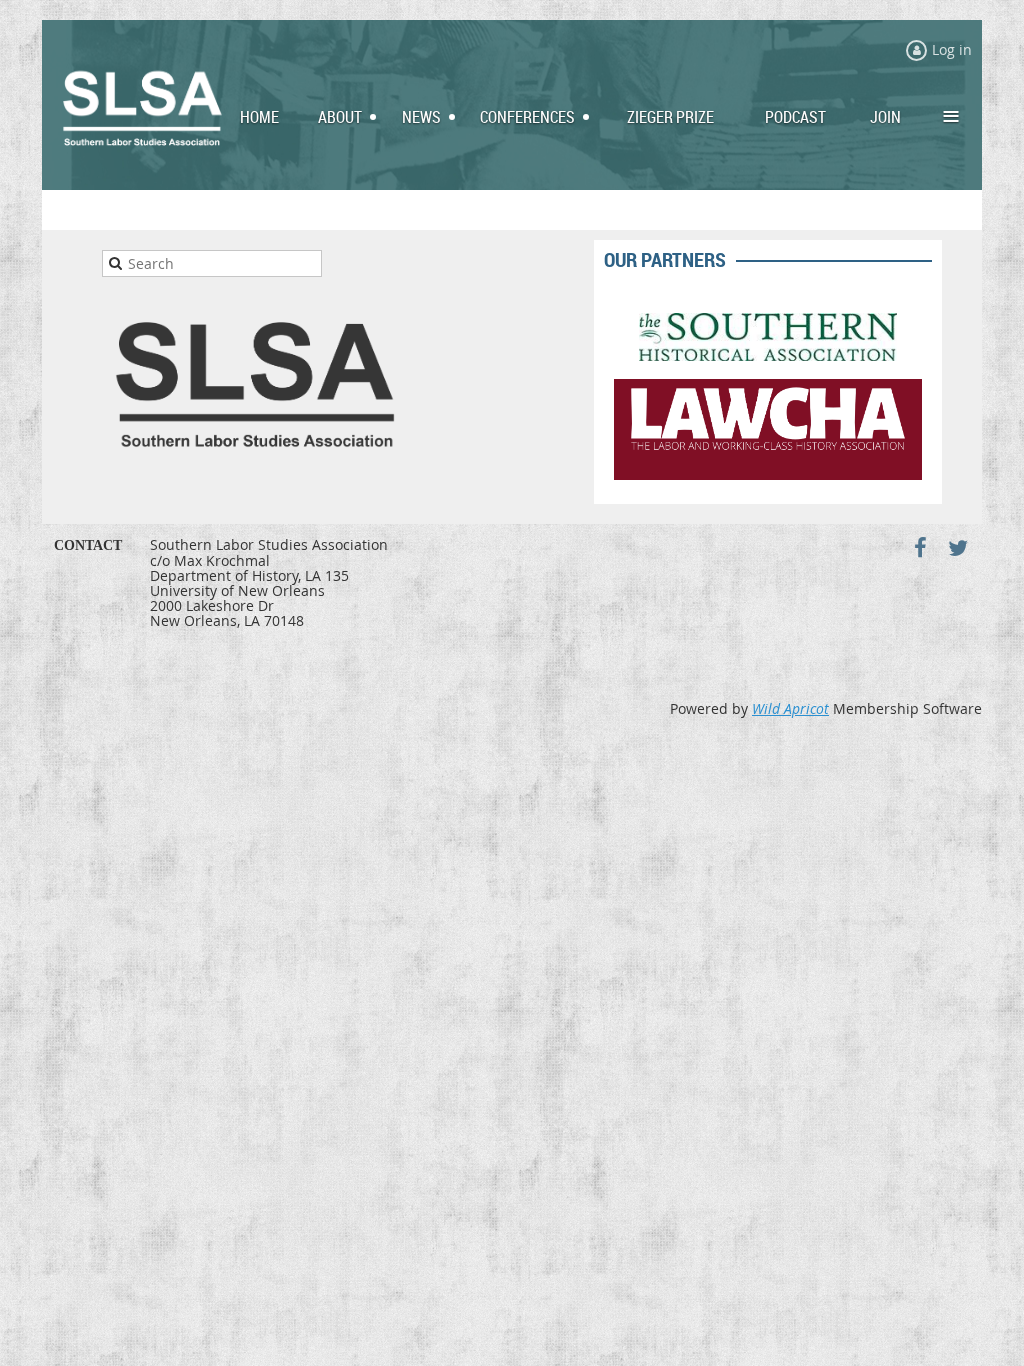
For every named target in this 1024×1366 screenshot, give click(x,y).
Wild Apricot (790, 708)
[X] (957, 547)
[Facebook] (920, 547)
